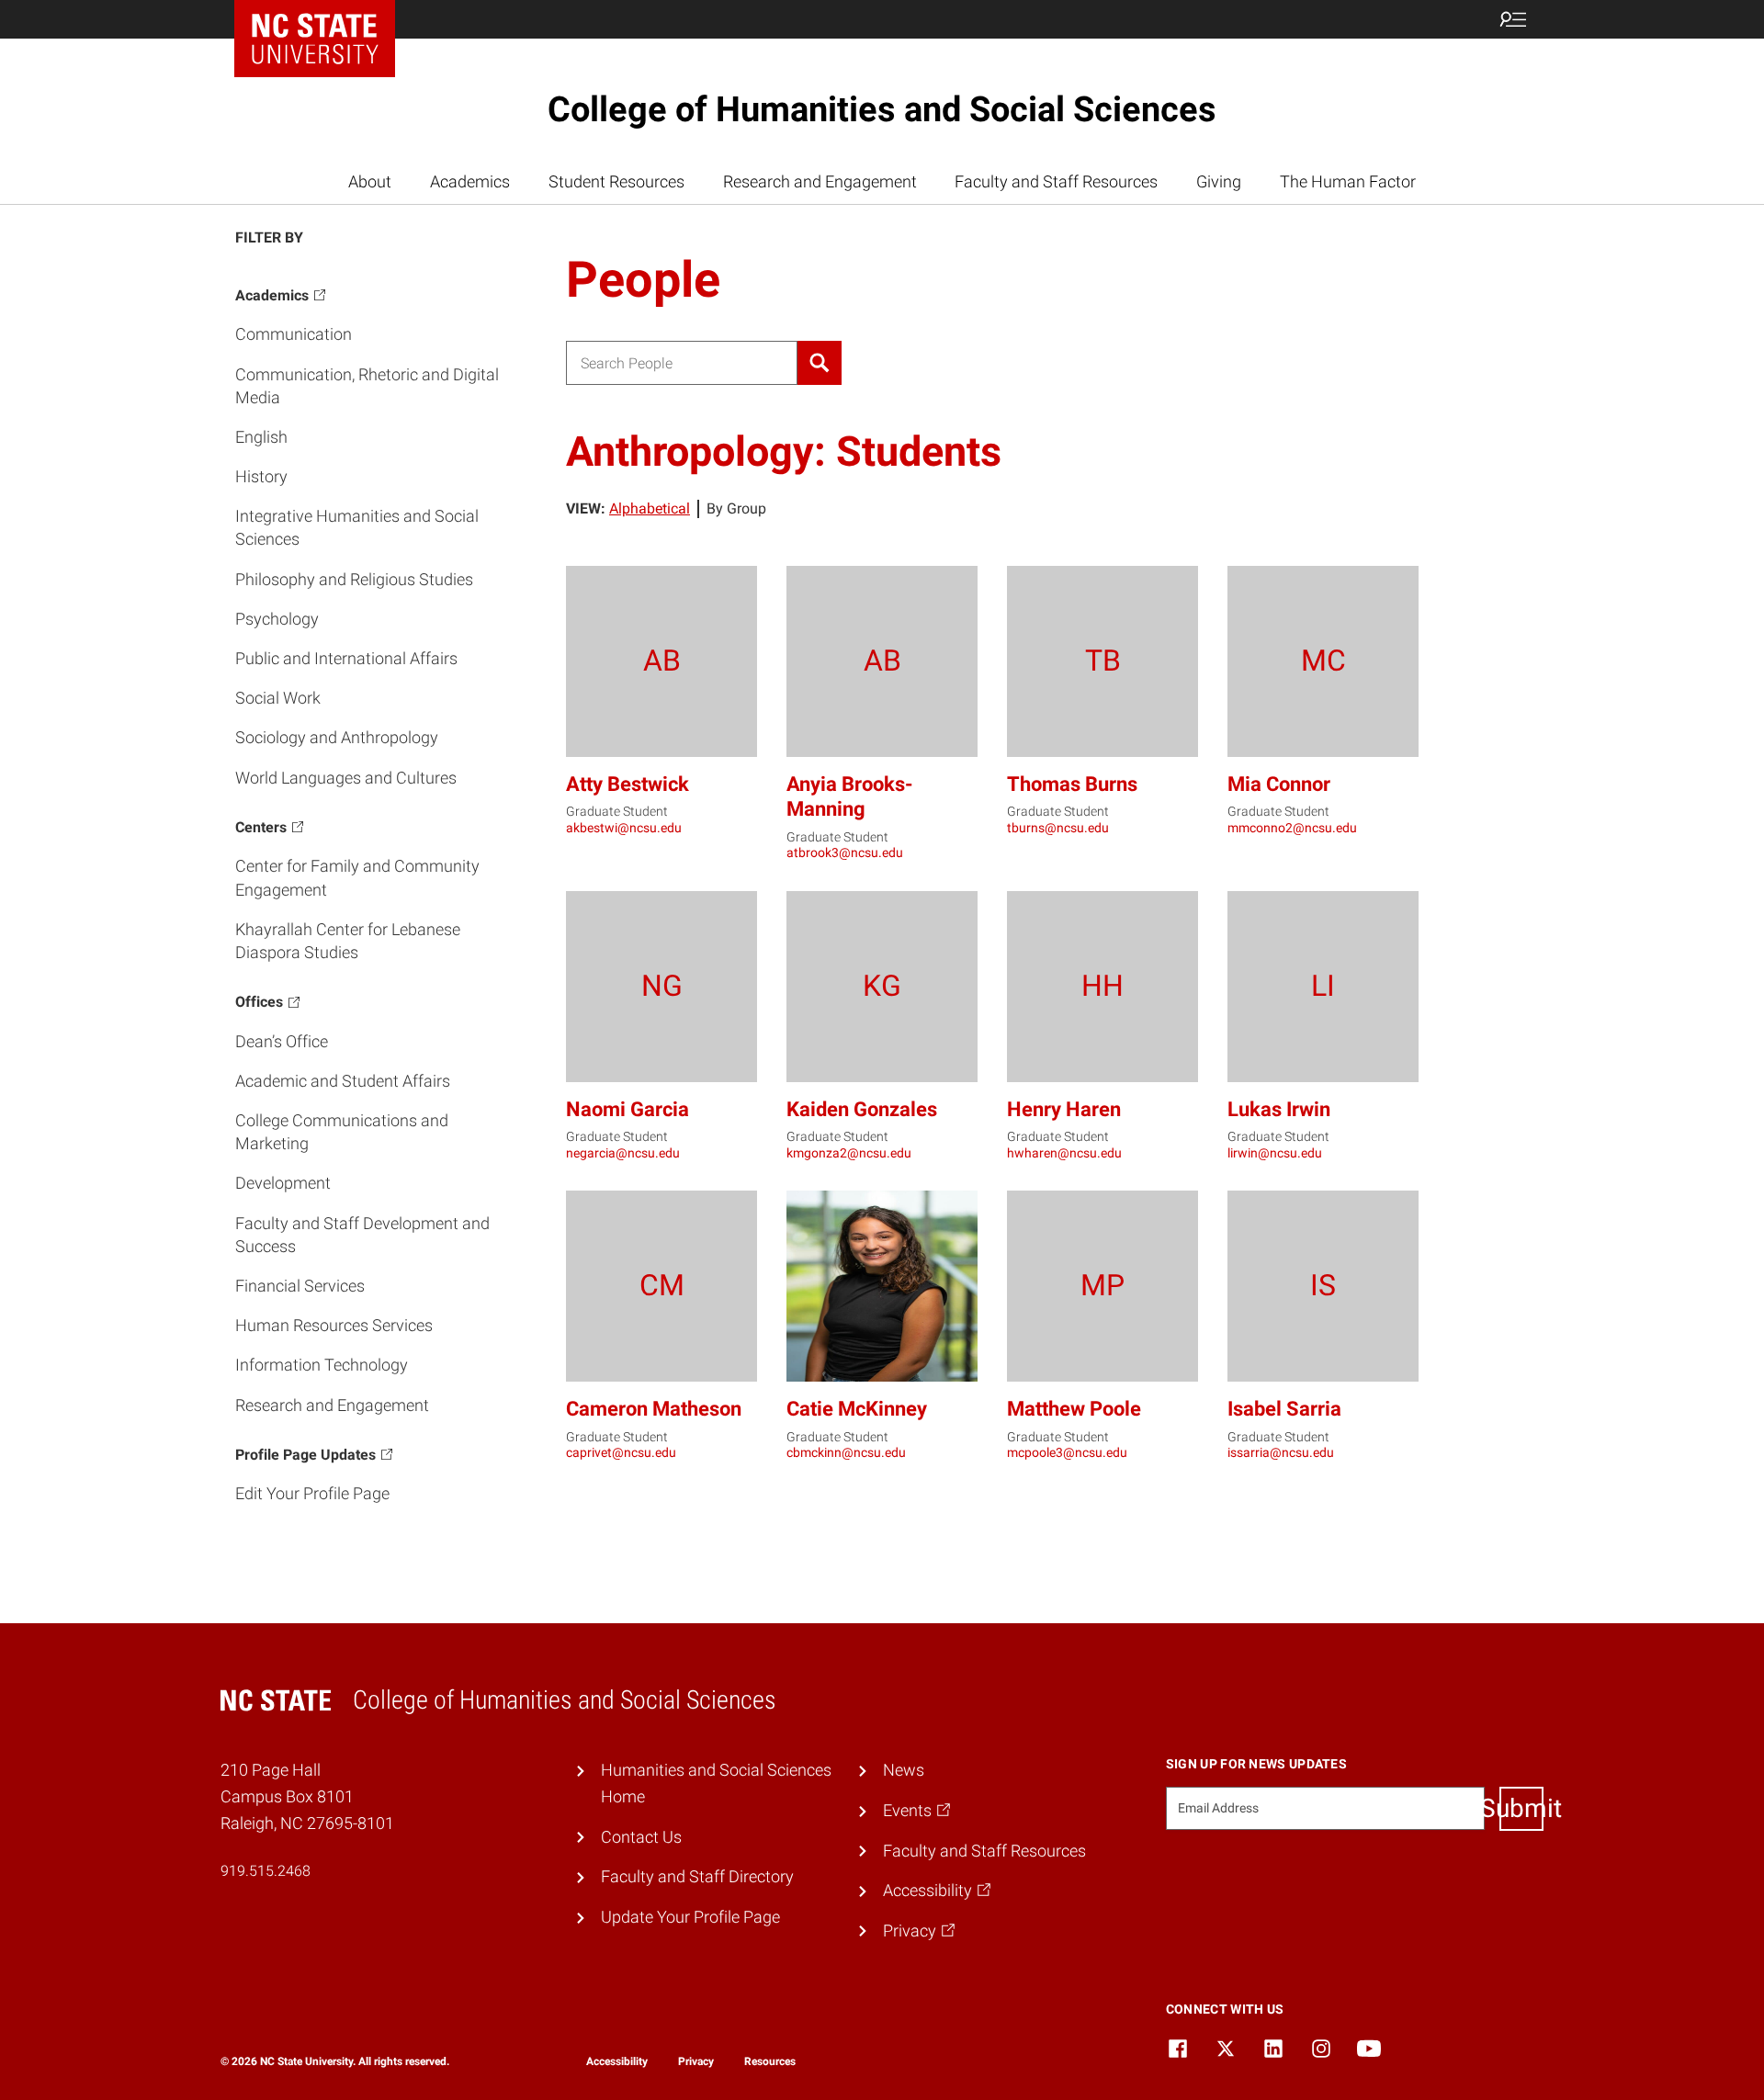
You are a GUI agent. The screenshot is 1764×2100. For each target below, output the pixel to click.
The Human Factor (1348, 181)
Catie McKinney (857, 1409)
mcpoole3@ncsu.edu (1067, 1452)
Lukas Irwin (1279, 1109)
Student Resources (616, 181)
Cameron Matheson (654, 1409)
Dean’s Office (282, 1041)
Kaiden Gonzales (862, 1109)
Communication (294, 335)
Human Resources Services (334, 1325)
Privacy (696, 2061)
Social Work (278, 698)
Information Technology (322, 1366)
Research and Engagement (820, 181)
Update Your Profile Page (690, 1917)
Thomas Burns (1072, 784)
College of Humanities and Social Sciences (882, 109)
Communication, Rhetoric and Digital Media (367, 386)
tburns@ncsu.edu (1058, 828)
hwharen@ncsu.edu (1064, 1153)
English (261, 437)
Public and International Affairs (346, 658)
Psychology (277, 619)
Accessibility (617, 2061)
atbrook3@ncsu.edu (845, 852)
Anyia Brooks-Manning (850, 797)
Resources (770, 2061)
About (370, 181)
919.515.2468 (266, 1871)
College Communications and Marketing (342, 1132)
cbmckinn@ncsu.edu (846, 1452)
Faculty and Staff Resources (1056, 181)
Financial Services (300, 1286)
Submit (1521, 1808)
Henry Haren (1064, 1109)
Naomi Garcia (628, 1109)
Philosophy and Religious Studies (354, 579)
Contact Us (641, 1837)
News (904, 1770)
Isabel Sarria (1284, 1409)
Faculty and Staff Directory (697, 1876)
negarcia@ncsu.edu (623, 1153)
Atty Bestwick (628, 784)
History (261, 476)
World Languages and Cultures (346, 778)
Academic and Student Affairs (343, 1081)
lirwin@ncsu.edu (1275, 1153)
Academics (470, 181)
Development (283, 1184)
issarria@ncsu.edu (1281, 1452)
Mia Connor (1279, 784)
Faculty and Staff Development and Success (362, 1235)
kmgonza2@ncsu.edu (849, 1153)
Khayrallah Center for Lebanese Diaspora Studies (348, 941)
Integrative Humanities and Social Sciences (357, 528)
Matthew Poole (1074, 1409)
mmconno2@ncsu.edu (1292, 828)
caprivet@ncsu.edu (621, 1452)
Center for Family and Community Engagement (357, 878)
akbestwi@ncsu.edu (624, 828)
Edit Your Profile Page (312, 1494)
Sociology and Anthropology (337, 738)
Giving (1219, 181)
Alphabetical (650, 508)
